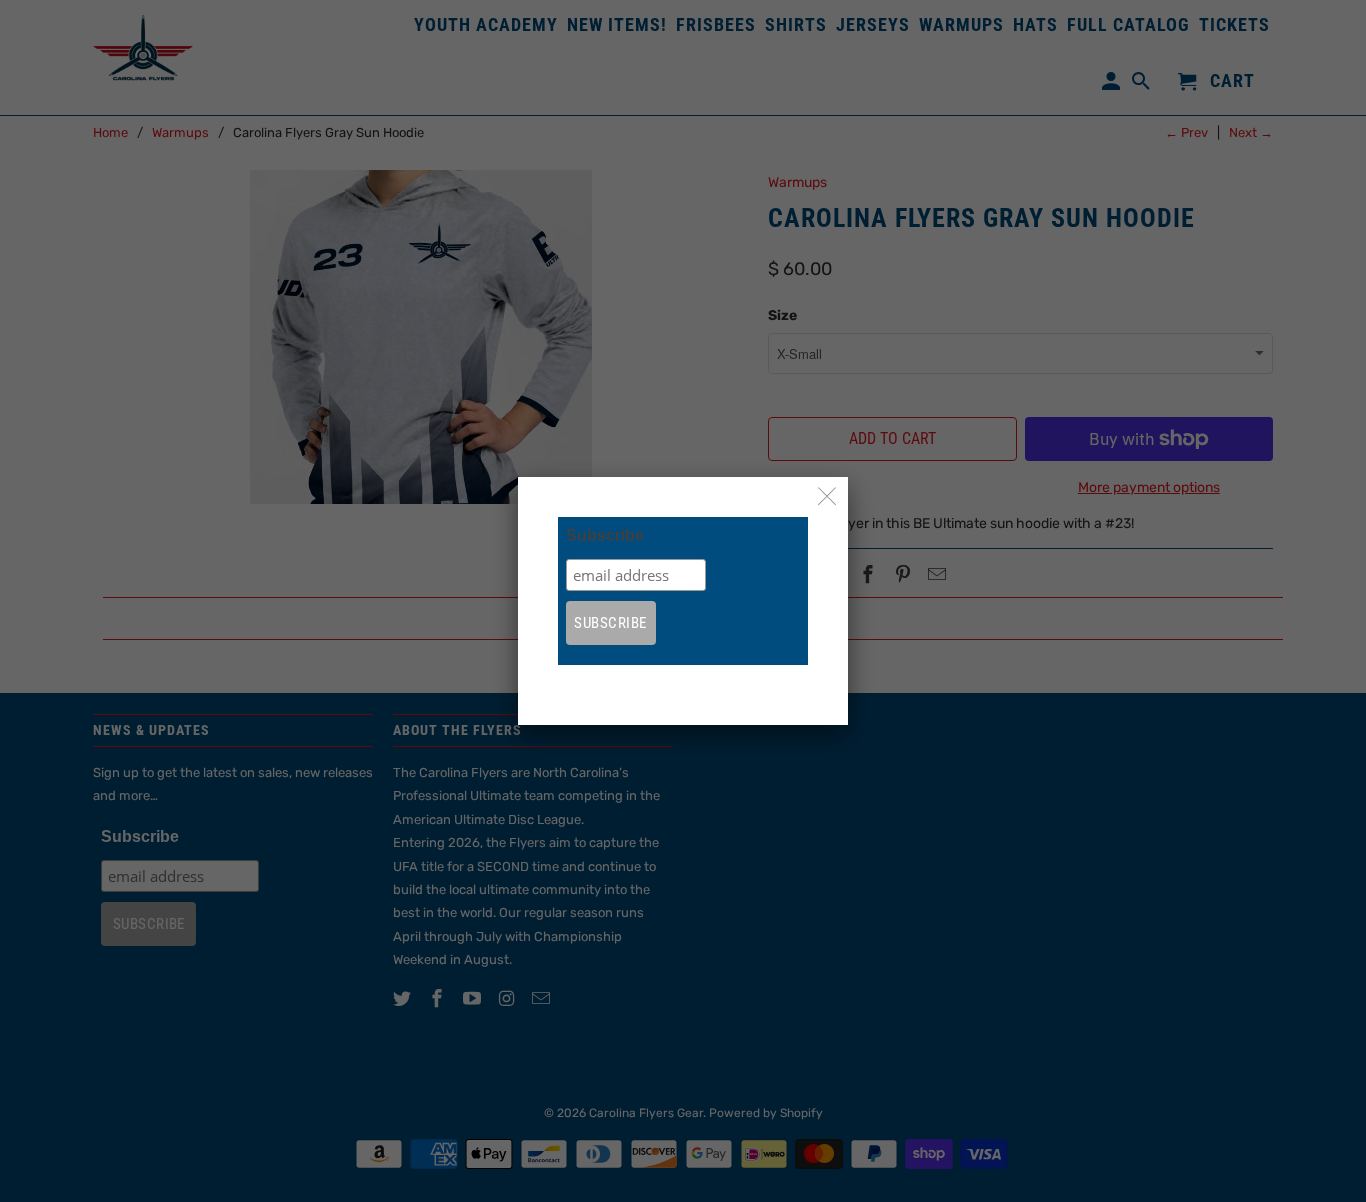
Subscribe (605, 535)
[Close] (827, 497)
